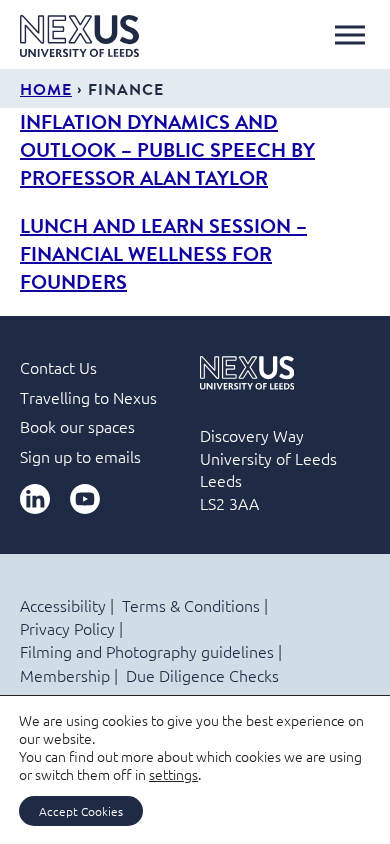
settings (173, 774)
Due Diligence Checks (202, 675)
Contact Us (58, 367)
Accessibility (63, 605)
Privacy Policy (67, 628)
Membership (65, 675)
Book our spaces (77, 426)
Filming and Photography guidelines (147, 651)
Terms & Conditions (191, 605)
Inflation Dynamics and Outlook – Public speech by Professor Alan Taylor (167, 149)
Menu (350, 35)
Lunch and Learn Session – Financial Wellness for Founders (163, 253)
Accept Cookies (81, 811)
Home (46, 89)
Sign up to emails (80, 456)
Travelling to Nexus (88, 397)
